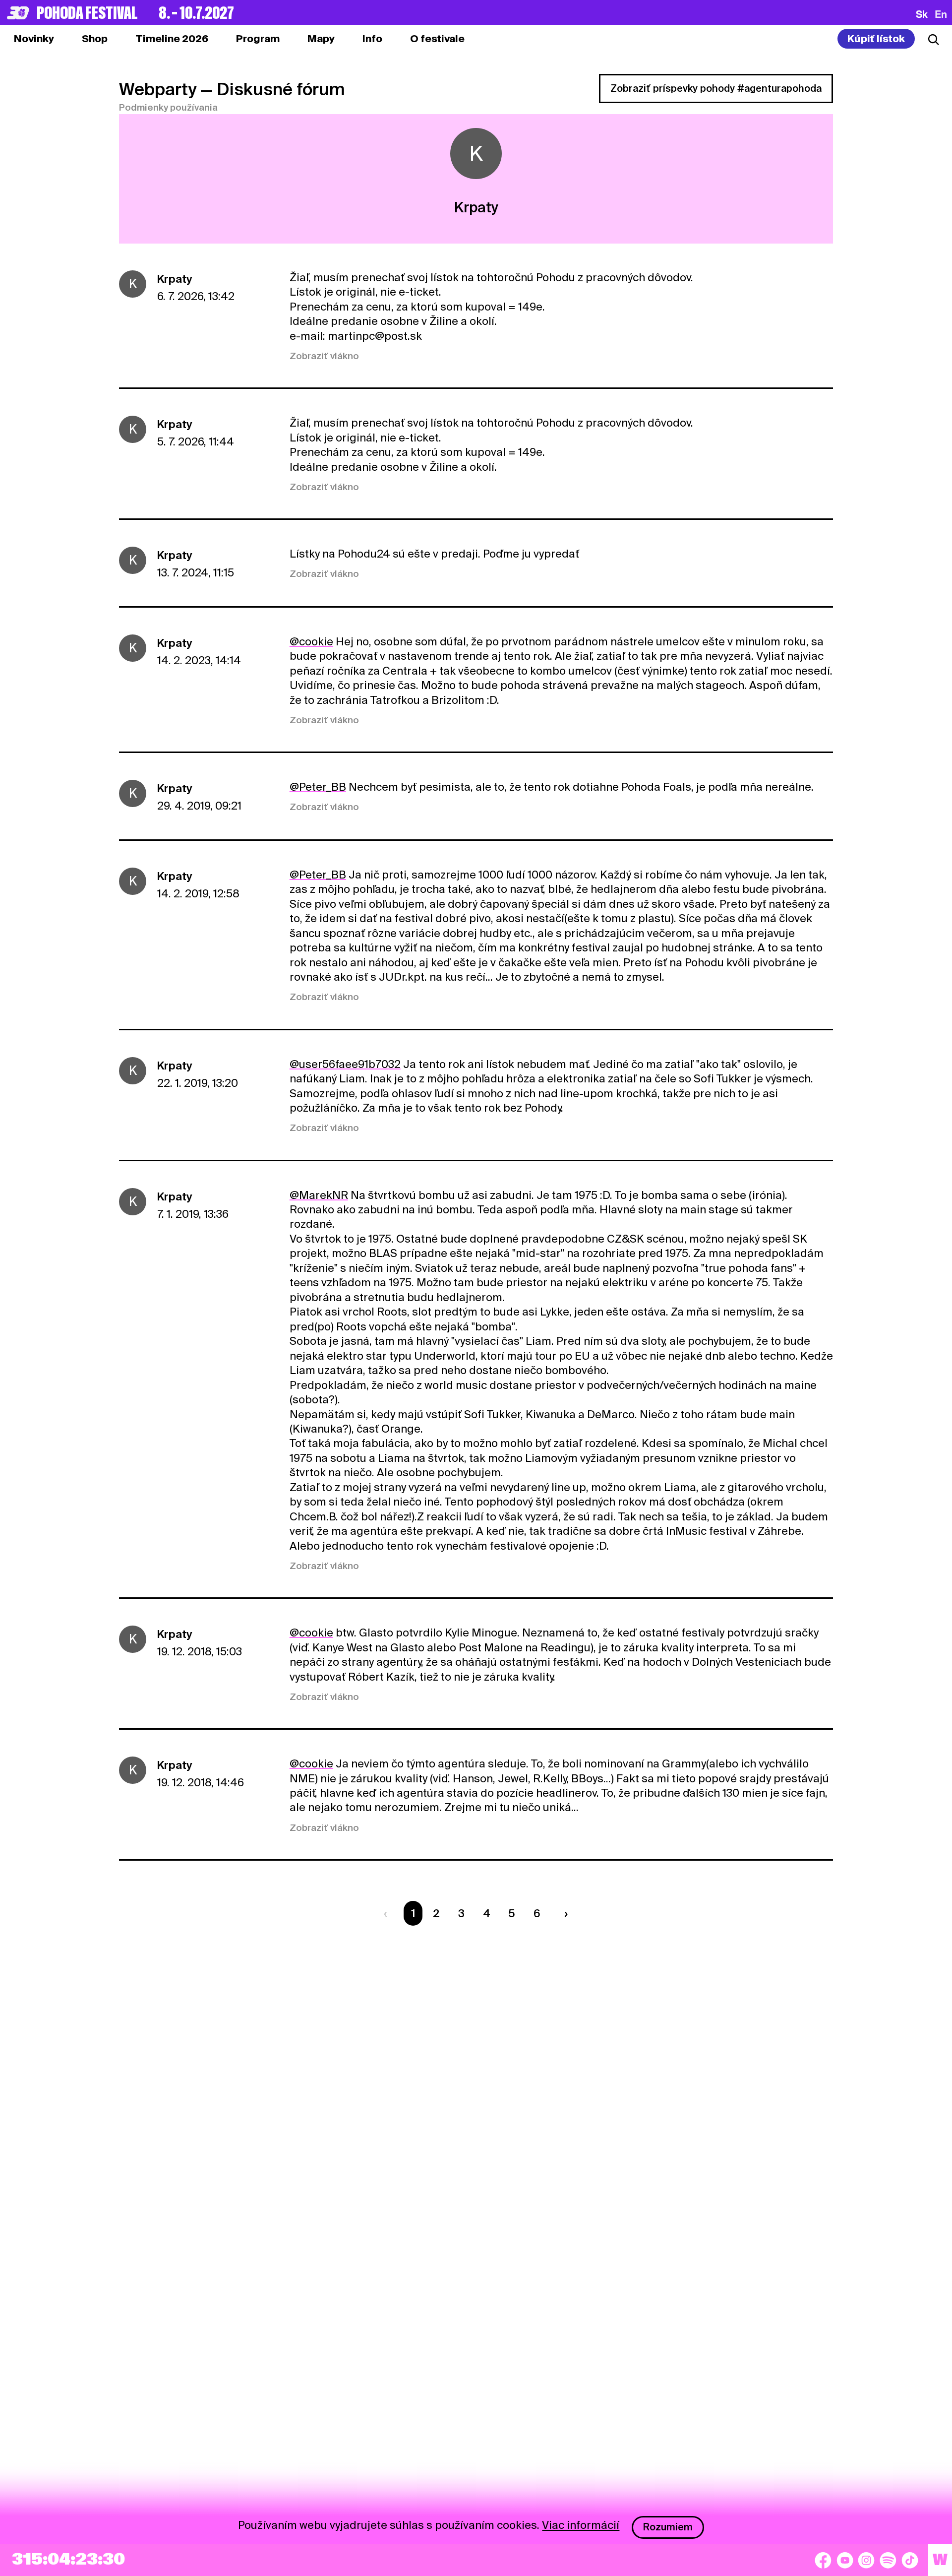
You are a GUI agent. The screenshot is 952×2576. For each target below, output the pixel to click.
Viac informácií (581, 2525)
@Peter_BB (318, 787)
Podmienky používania (168, 107)
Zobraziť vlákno (324, 356)
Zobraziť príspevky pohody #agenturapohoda (716, 88)
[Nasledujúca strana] (563, 1913)
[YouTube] (845, 2560)
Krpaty (175, 279)
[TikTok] (910, 2560)
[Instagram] (866, 2560)
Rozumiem (668, 2527)
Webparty (158, 89)
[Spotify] (888, 2560)
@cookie (311, 641)
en (941, 14)
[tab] (95, 39)
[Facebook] (823, 2560)
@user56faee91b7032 (345, 1064)
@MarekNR (319, 1195)
